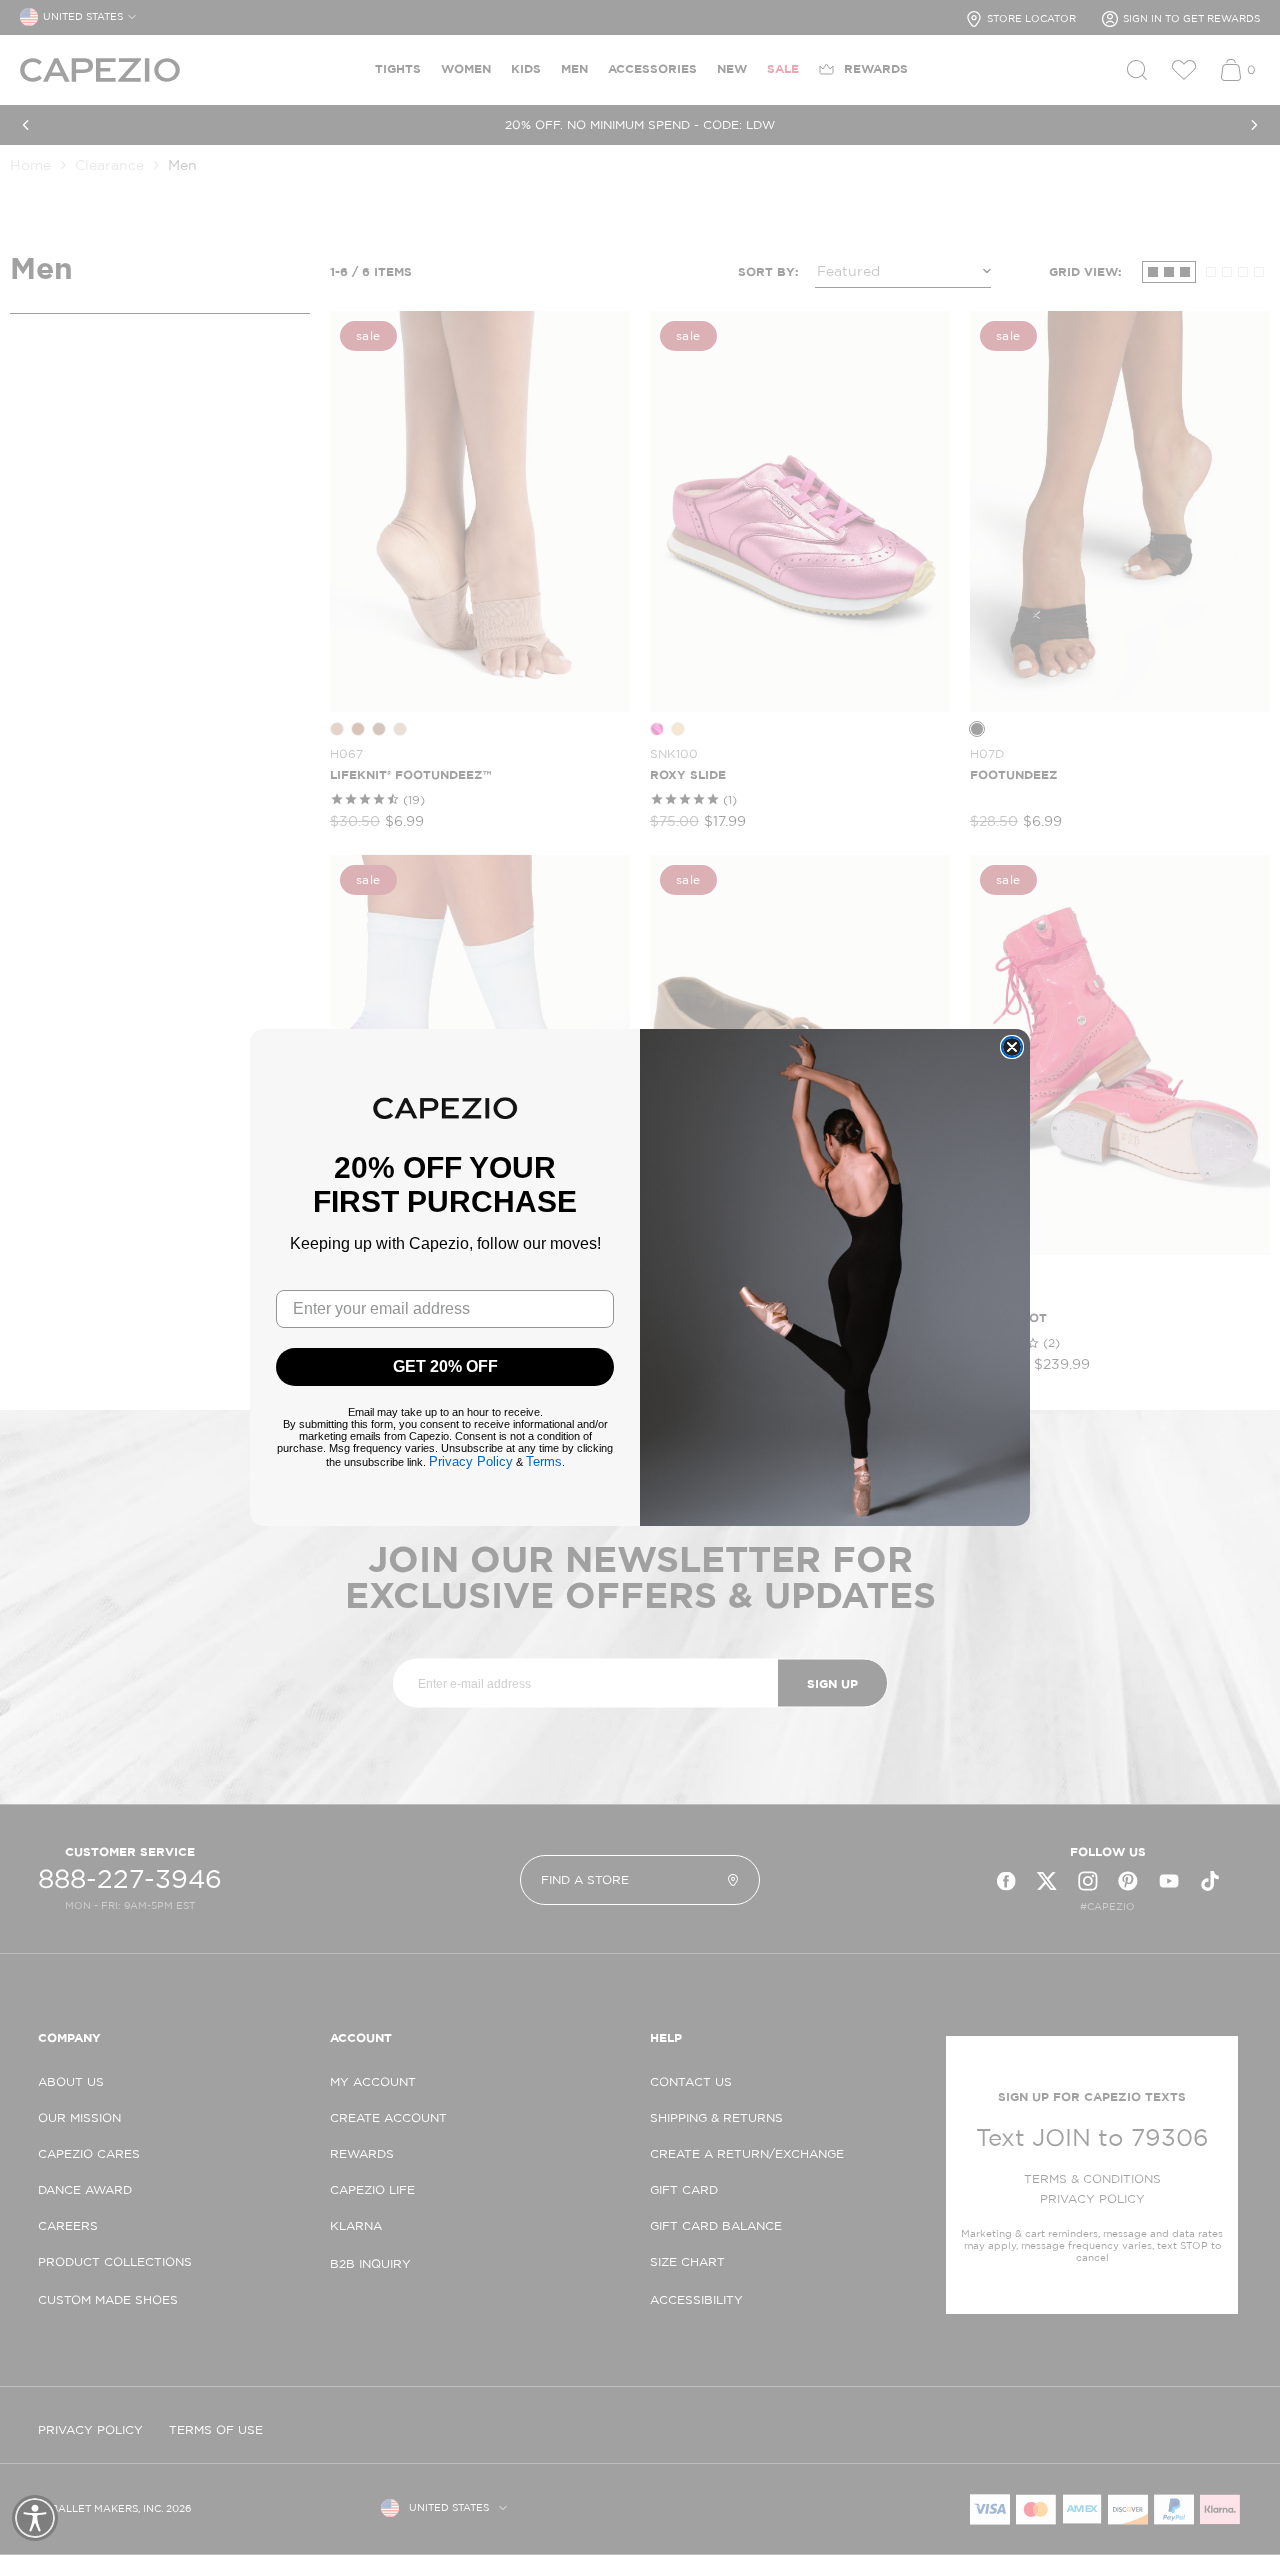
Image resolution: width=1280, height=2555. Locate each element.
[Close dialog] (1012, 1047)
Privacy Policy (471, 1461)
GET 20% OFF (445, 1366)
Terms (544, 1461)
